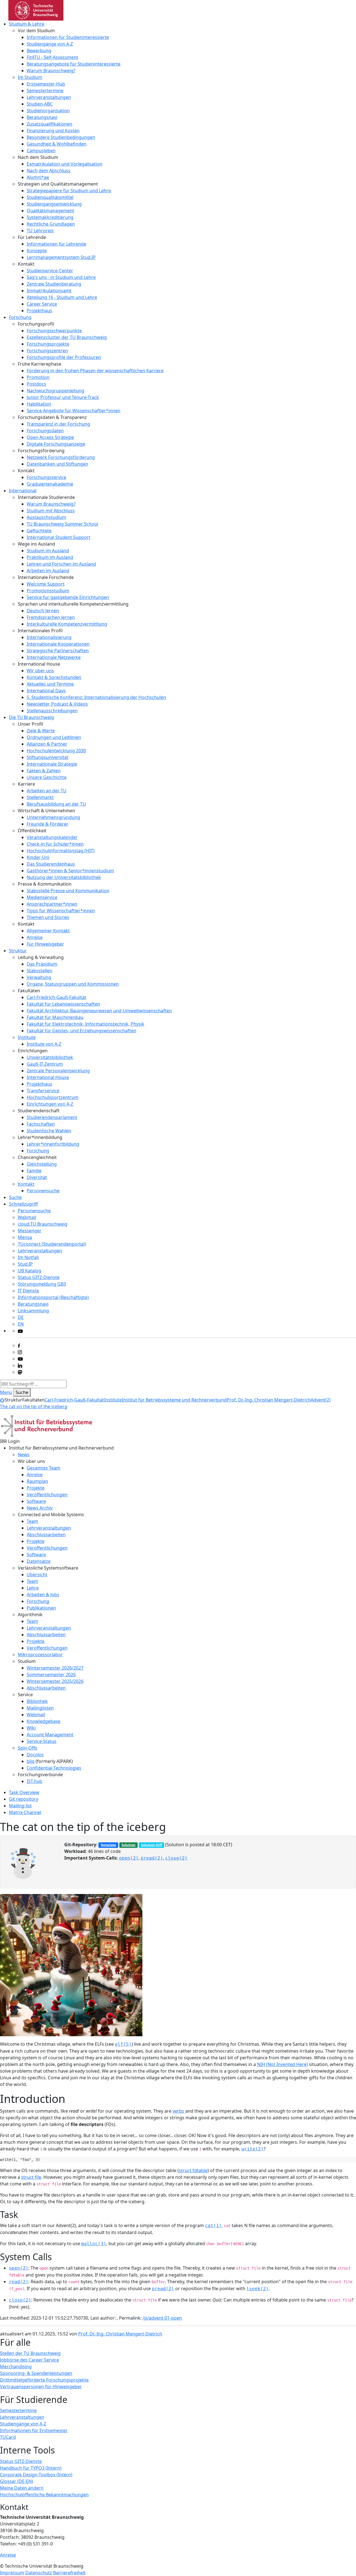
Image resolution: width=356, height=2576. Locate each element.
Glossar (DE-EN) (17, 2481)
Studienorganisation (48, 111)
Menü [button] (6, 1392)
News (24, 1455)
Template (108, 1845)
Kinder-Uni (38, 857)
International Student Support (59, 537)
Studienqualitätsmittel (50, 197)
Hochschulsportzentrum (53, 1097)
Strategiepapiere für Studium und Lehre (69, 191)
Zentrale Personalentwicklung (58, 1071)
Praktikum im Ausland (50, 557)
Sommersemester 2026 (51, 1675)
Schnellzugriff (23, 1204)
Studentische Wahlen (49, 1131)
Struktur (18, 951)
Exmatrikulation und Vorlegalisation (65, 164)
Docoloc (35, 1755)
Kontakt (26, 1184)
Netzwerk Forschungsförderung (61, 457)
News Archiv (40, 1508)
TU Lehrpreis (40, 231)
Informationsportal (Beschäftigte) (53, 1297)
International (23, 491)
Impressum (12, 2573)
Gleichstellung (42, 1164)
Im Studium (30, 77)
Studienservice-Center (50, 271)
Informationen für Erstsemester (34, 2430)
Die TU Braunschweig (31, 717)
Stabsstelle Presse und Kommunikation (68, 891)
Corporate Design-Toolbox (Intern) (36, 2475)
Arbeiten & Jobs (43, 1595)
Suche (15, 1197)
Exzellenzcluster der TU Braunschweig (67, 337)
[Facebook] (19, 1345)
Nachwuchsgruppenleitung (55, 391)
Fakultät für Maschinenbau (55, 1017)
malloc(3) (94, 2244)
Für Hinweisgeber (45, 944)
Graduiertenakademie (50, 484)
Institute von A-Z (44, 1044)
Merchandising (16, 2367)
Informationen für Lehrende (56, 244)
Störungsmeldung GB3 (42, 1284)
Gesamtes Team (44, 1468)
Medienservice (42, 897)
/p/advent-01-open (162, 2318)
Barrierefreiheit (69, 2573)
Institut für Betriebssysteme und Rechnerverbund (174, 1400)
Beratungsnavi (42, 117)
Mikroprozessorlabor (40, 1655)
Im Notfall (28, 1257)
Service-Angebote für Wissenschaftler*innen (74, 411)
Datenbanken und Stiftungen (57, 464)
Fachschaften (41, 1124)
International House (48, 1077)
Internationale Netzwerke (54, 657)
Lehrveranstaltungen (49, 97)
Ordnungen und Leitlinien (54, 737)
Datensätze (39, 1561)
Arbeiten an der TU (47, 791)
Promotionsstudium (48, 591)
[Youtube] (20, 1359)
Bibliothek (37, 1701)
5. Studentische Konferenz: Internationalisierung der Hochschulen (96, 697)
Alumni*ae (38, 177)
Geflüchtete (39, 531)
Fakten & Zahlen (44, 771)
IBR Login (10, 1441)
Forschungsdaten (45, 431)
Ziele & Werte (41, 731)
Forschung (20, 317)
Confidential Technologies (54, 1768)
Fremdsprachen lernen (51, 617)
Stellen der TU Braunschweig (30, 2353)
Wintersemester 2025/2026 (55, 1681)
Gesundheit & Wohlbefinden (57, 144)
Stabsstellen (39, 971)
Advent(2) (321, 1400)
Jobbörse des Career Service (29, 2360)
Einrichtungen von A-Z (50, 1104)
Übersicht (37, 1575)
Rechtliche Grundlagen (51, 224)
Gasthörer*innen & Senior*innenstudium (70, 871)
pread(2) (152, 1858)
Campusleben (41, 151)
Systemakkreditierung (50, 217)
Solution (128, 1845)
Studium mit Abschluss (51, 511)
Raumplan (37, 1481)
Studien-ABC (40, 104)
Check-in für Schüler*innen (55, 844)
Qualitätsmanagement (50, 211)
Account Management (50, 1735)
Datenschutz (39, 2573)
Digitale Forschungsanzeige (56, 444)
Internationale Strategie (52, 764)
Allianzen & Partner (47, 744)
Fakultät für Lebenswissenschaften (63, 1004)
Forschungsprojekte (48, 344)
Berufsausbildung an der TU (56, 804)
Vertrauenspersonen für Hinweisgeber (41, 2387)
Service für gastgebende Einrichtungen (68, 597)
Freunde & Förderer (48, 824)
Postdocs (36, 384)
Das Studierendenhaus (51, 864)
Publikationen (41, 1608)
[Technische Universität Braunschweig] (36, 10)
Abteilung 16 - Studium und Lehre (62, 297)
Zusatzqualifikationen (50, 124)
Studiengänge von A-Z (50, 44)
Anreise (35, 937)
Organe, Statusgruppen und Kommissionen (73, 984)
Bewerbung (39, 51)
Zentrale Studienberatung (54, 284)
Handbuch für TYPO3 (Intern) (31, 2468)
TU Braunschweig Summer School (62, 524)
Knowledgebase (44, 1721)
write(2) (253, 2149)
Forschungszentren (47, 351)
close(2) (176, 1858)
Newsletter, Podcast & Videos (57, 704)
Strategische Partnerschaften (58, 651)
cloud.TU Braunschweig (43, 1224)
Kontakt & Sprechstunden (54, 677)
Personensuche (43, 1191)
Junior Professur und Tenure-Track (63, 397)
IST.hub (34, 1781)
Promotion (38, 377)
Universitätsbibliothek (50, 1057)
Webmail (27, 1217)
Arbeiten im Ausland (48, 571)
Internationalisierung (49, 637)
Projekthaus (39, 311)
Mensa (25, 1237)
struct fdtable (193, 2170)
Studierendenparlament (52, 1117)
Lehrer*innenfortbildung (53, 1144)
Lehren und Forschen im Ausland (61, 564)
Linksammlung (33, 1311)
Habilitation (39, 404)
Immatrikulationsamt (49, 291)
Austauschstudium (46, 517)
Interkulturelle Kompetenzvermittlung (67, 624)
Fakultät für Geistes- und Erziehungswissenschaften (81, 1031)
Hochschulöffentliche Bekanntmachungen (44, 2495)
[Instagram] (20, 1352)
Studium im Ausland (48, 551)
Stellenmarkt (40, 797)
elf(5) (123, 2044)
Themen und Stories (48, 917)
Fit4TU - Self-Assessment (52, 57)
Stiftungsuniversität (48, 757)
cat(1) (213, 2226)
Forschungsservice (46, 477)
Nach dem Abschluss (49, 171)
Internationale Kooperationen (58, 644)
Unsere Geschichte (47, 777)
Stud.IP (25, 1264)
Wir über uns (40, 671)
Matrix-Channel (25, 1812)
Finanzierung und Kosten (53, 131)
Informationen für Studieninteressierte (68, 37)
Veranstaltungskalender (52, 837)
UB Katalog (29, 1271)
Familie (34, 1171)
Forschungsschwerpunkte (54, 331)
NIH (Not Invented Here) (282, 2064)
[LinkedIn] (20, 1365)
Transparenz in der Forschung (58, 424)
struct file (31, 2177)
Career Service (42, 304)
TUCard (8, 2437)
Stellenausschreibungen (52, 711)
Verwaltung (39, 977)
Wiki (31, 1728)
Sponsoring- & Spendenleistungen (36, 2373)
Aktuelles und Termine (50, 684)
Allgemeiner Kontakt (48, 931)
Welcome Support (46, 584)
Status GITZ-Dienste (39, 1277)
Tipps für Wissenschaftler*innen (61, 911)
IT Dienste (28, 1291)
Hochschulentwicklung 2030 (56, 751)
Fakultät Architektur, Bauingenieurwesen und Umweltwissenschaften (99, 1011)
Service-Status (42, 1741)
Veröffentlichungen (47, 1495)
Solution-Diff (152, 1845)
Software (36, 1501)
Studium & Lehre (27, 24)
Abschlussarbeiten (46, 1535)
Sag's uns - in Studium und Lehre (61, 277)
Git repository (24, 1799)
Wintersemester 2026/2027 (55, 1668)
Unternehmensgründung (53, 817)
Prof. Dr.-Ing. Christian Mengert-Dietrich (269, 1400)
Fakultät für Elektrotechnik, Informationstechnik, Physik (86, 1024)
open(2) (129, 1858)
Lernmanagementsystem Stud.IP (61, 257)
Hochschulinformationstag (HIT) (61, 851)
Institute (27, 1037)
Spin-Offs (28, 1748)
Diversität (37, 1177)
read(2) (19, 2282)
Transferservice (43, 1091)
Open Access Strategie (50, 437)
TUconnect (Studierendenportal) (52, 1244)
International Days (46, 691)
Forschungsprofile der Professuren (64, 357)
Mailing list (20, 1806)
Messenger (30, 1231)
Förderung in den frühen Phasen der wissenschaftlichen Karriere (95, 371)
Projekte (36, 1488)
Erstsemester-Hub (46, 84)
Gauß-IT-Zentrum (45, 1064)
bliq (31, 1761)
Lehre (33, 1588)
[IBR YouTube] (20, 1331)
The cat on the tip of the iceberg (34, 1406)
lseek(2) (258, 2289)
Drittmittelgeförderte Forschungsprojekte (44, 2380)
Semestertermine (45, 91)
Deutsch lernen (43, 611)
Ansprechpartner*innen (52, 904)
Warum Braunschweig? (51, 71)
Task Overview (24, 1792)
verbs (178, 2111)
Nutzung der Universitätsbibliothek (64, 877)
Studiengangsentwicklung (54, 204)
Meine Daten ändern (22, 2488)
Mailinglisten (40, 1708)
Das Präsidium (42, 964)
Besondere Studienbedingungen (61, 137)
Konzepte (37, 251)
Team (32, 1521)
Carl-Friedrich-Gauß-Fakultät (56, 997)
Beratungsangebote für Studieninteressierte (74, 64)
